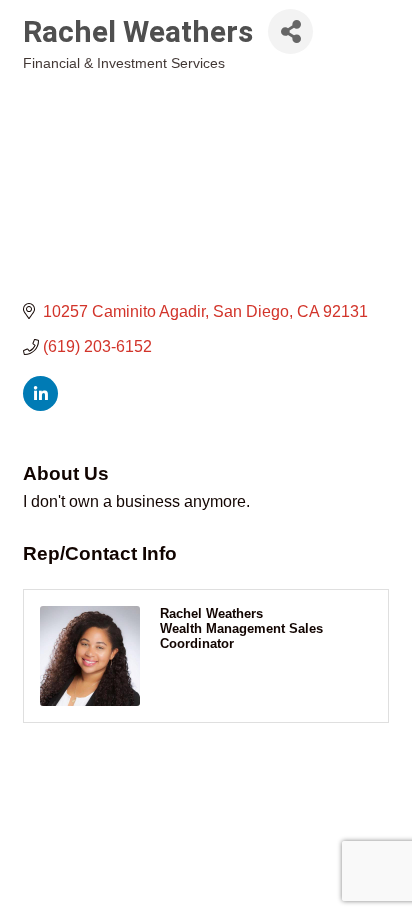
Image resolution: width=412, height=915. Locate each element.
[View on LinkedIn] (40, 405)
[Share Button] (290, 31)
